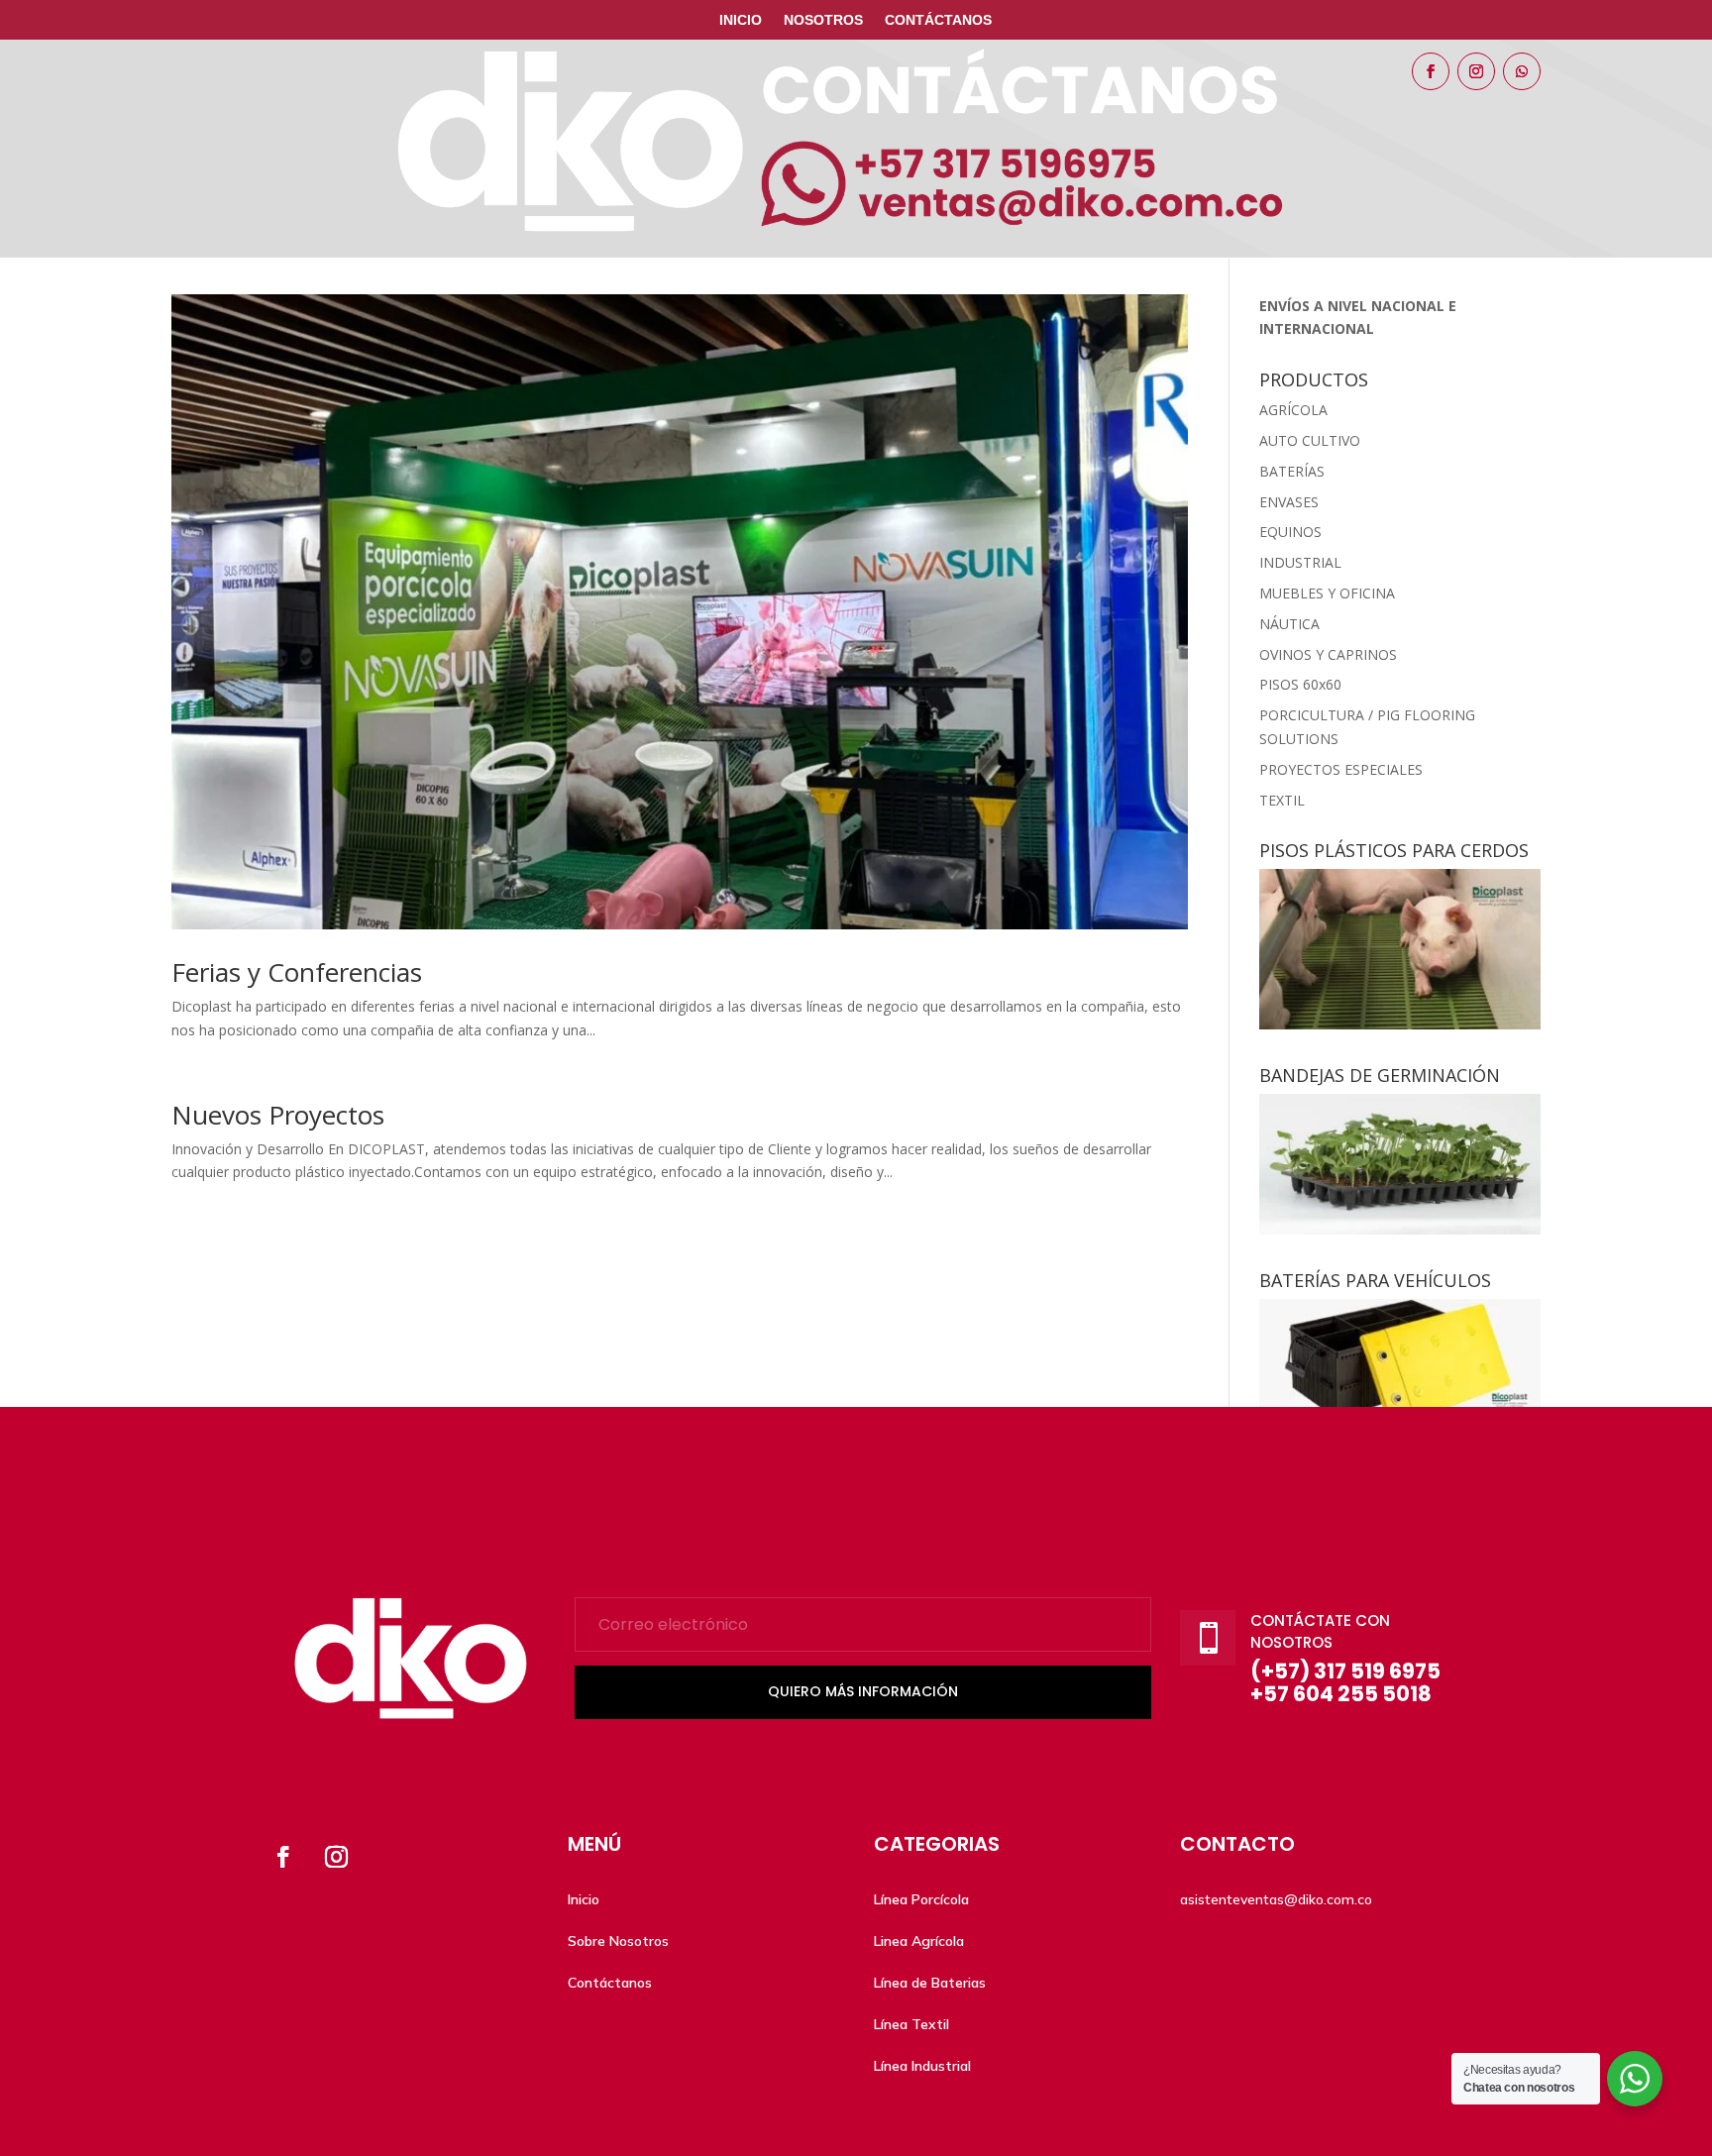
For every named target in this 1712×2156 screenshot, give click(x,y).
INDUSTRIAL (1300, 562)
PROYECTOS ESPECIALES (1341, 769)
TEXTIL (1282, 800)
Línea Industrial (922, 2066)
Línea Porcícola (921, 1899)
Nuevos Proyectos (278, 1115)
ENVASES (1289, 502)
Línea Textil (911, 2024)
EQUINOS (1290, 532)
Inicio (741, 20)
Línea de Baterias (930, 1983)
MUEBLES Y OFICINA (1327, 593)
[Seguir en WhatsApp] (1522, 71)
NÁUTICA (1289, 624)
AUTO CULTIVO (1310, 440)
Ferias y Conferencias (297, 972)
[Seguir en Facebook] (1431, 71)
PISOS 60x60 (1300, 684)
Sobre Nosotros (618, 1941)
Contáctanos (938, 20)
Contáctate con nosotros (1320, 1632)
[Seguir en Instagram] (1476, 71)
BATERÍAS (1292, 471)
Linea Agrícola (919, 1941)
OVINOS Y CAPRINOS (1328, 654)
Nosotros (823, 20)
